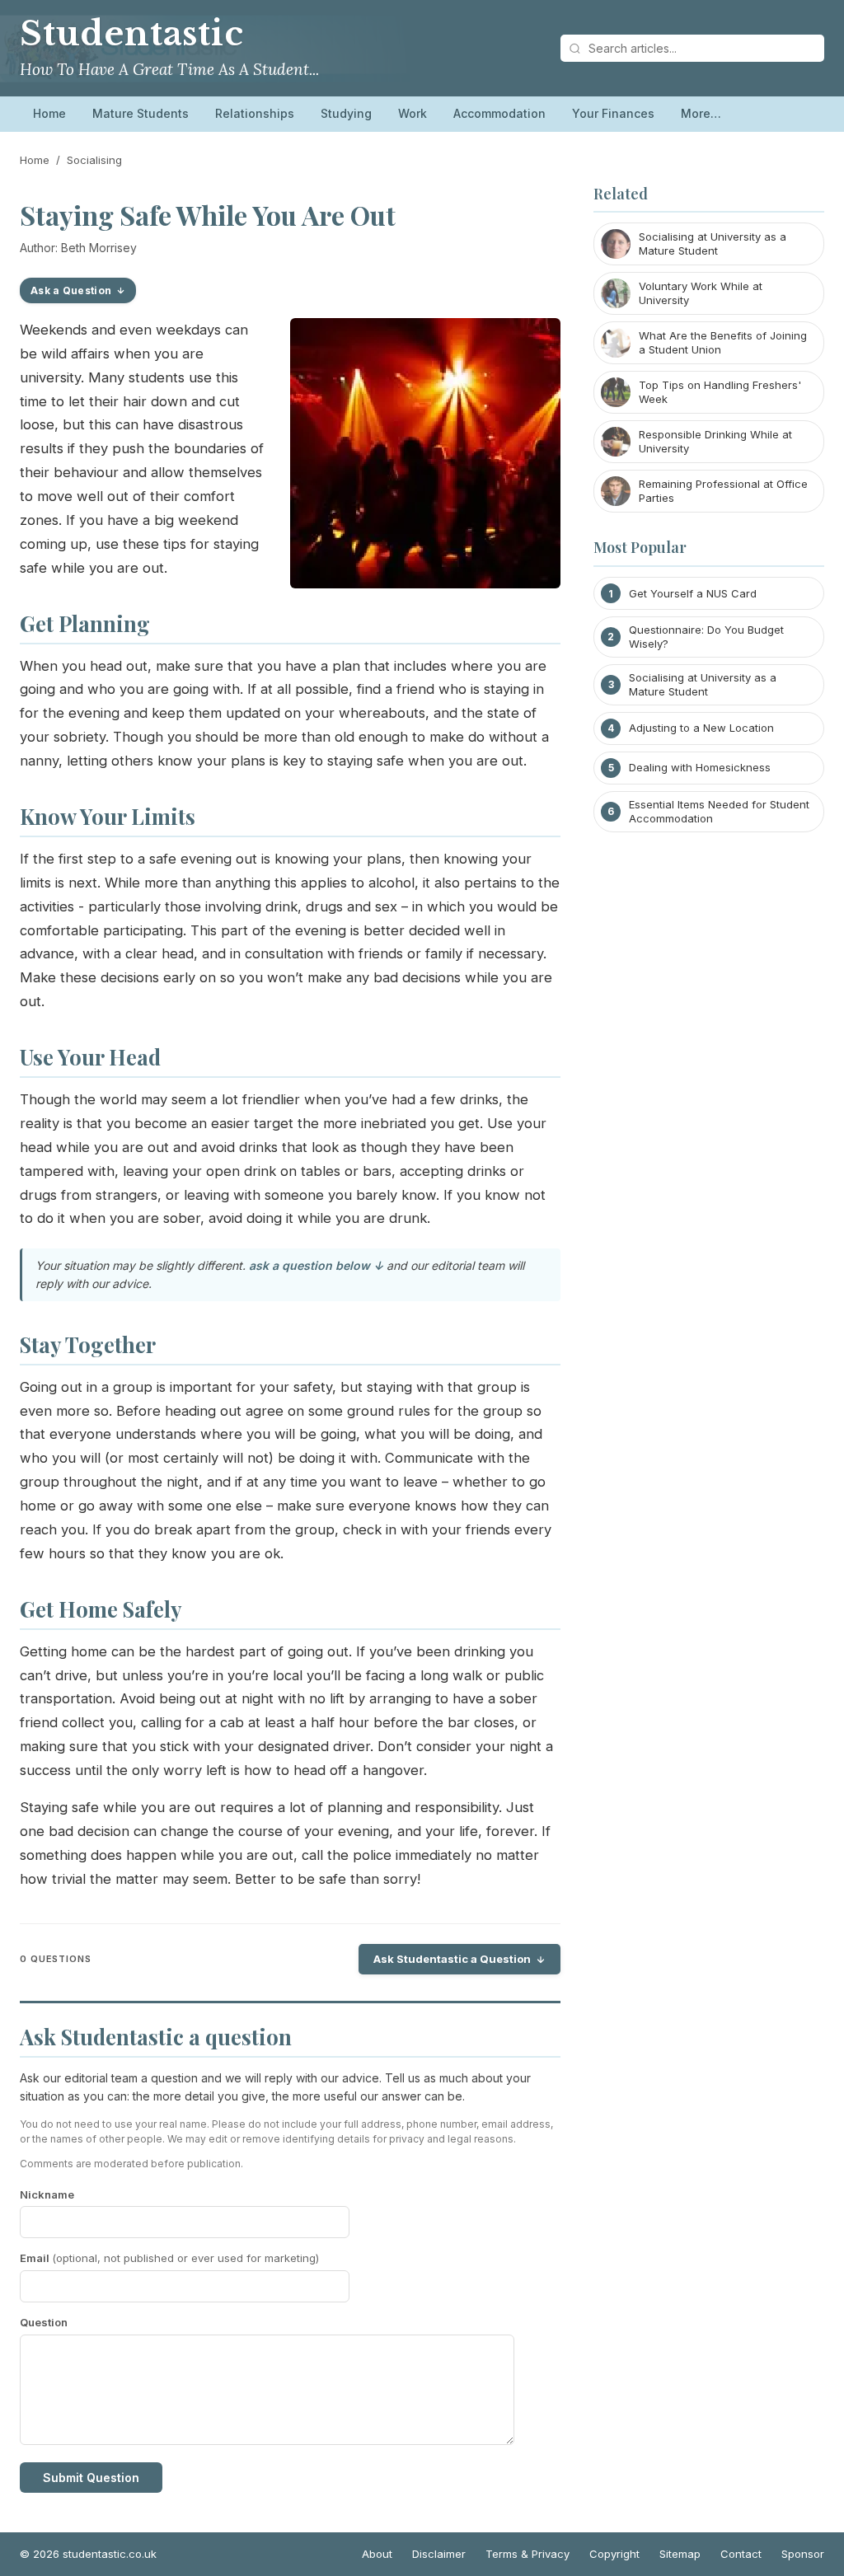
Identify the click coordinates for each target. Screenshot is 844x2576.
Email (169, 2258)
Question (44, 2322)
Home (49, 113)
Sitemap (680, 2554)
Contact (741, 2554)
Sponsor (803, 2554)
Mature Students (141, 113)
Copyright (614, 2554)
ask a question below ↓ (316, 1265)
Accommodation (499, 113)
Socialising (94, 160)
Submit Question (91, 2478)
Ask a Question (71, 290)
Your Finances (613, 113)
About (377, 2554)
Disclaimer (439, 2554)
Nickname (47, 2194)
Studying (346, 113)
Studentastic (132, 34)
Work (413, 113)
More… (701, 113)
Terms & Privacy (527, 2554)
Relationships (255, 113)
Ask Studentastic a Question (452, 1959)
